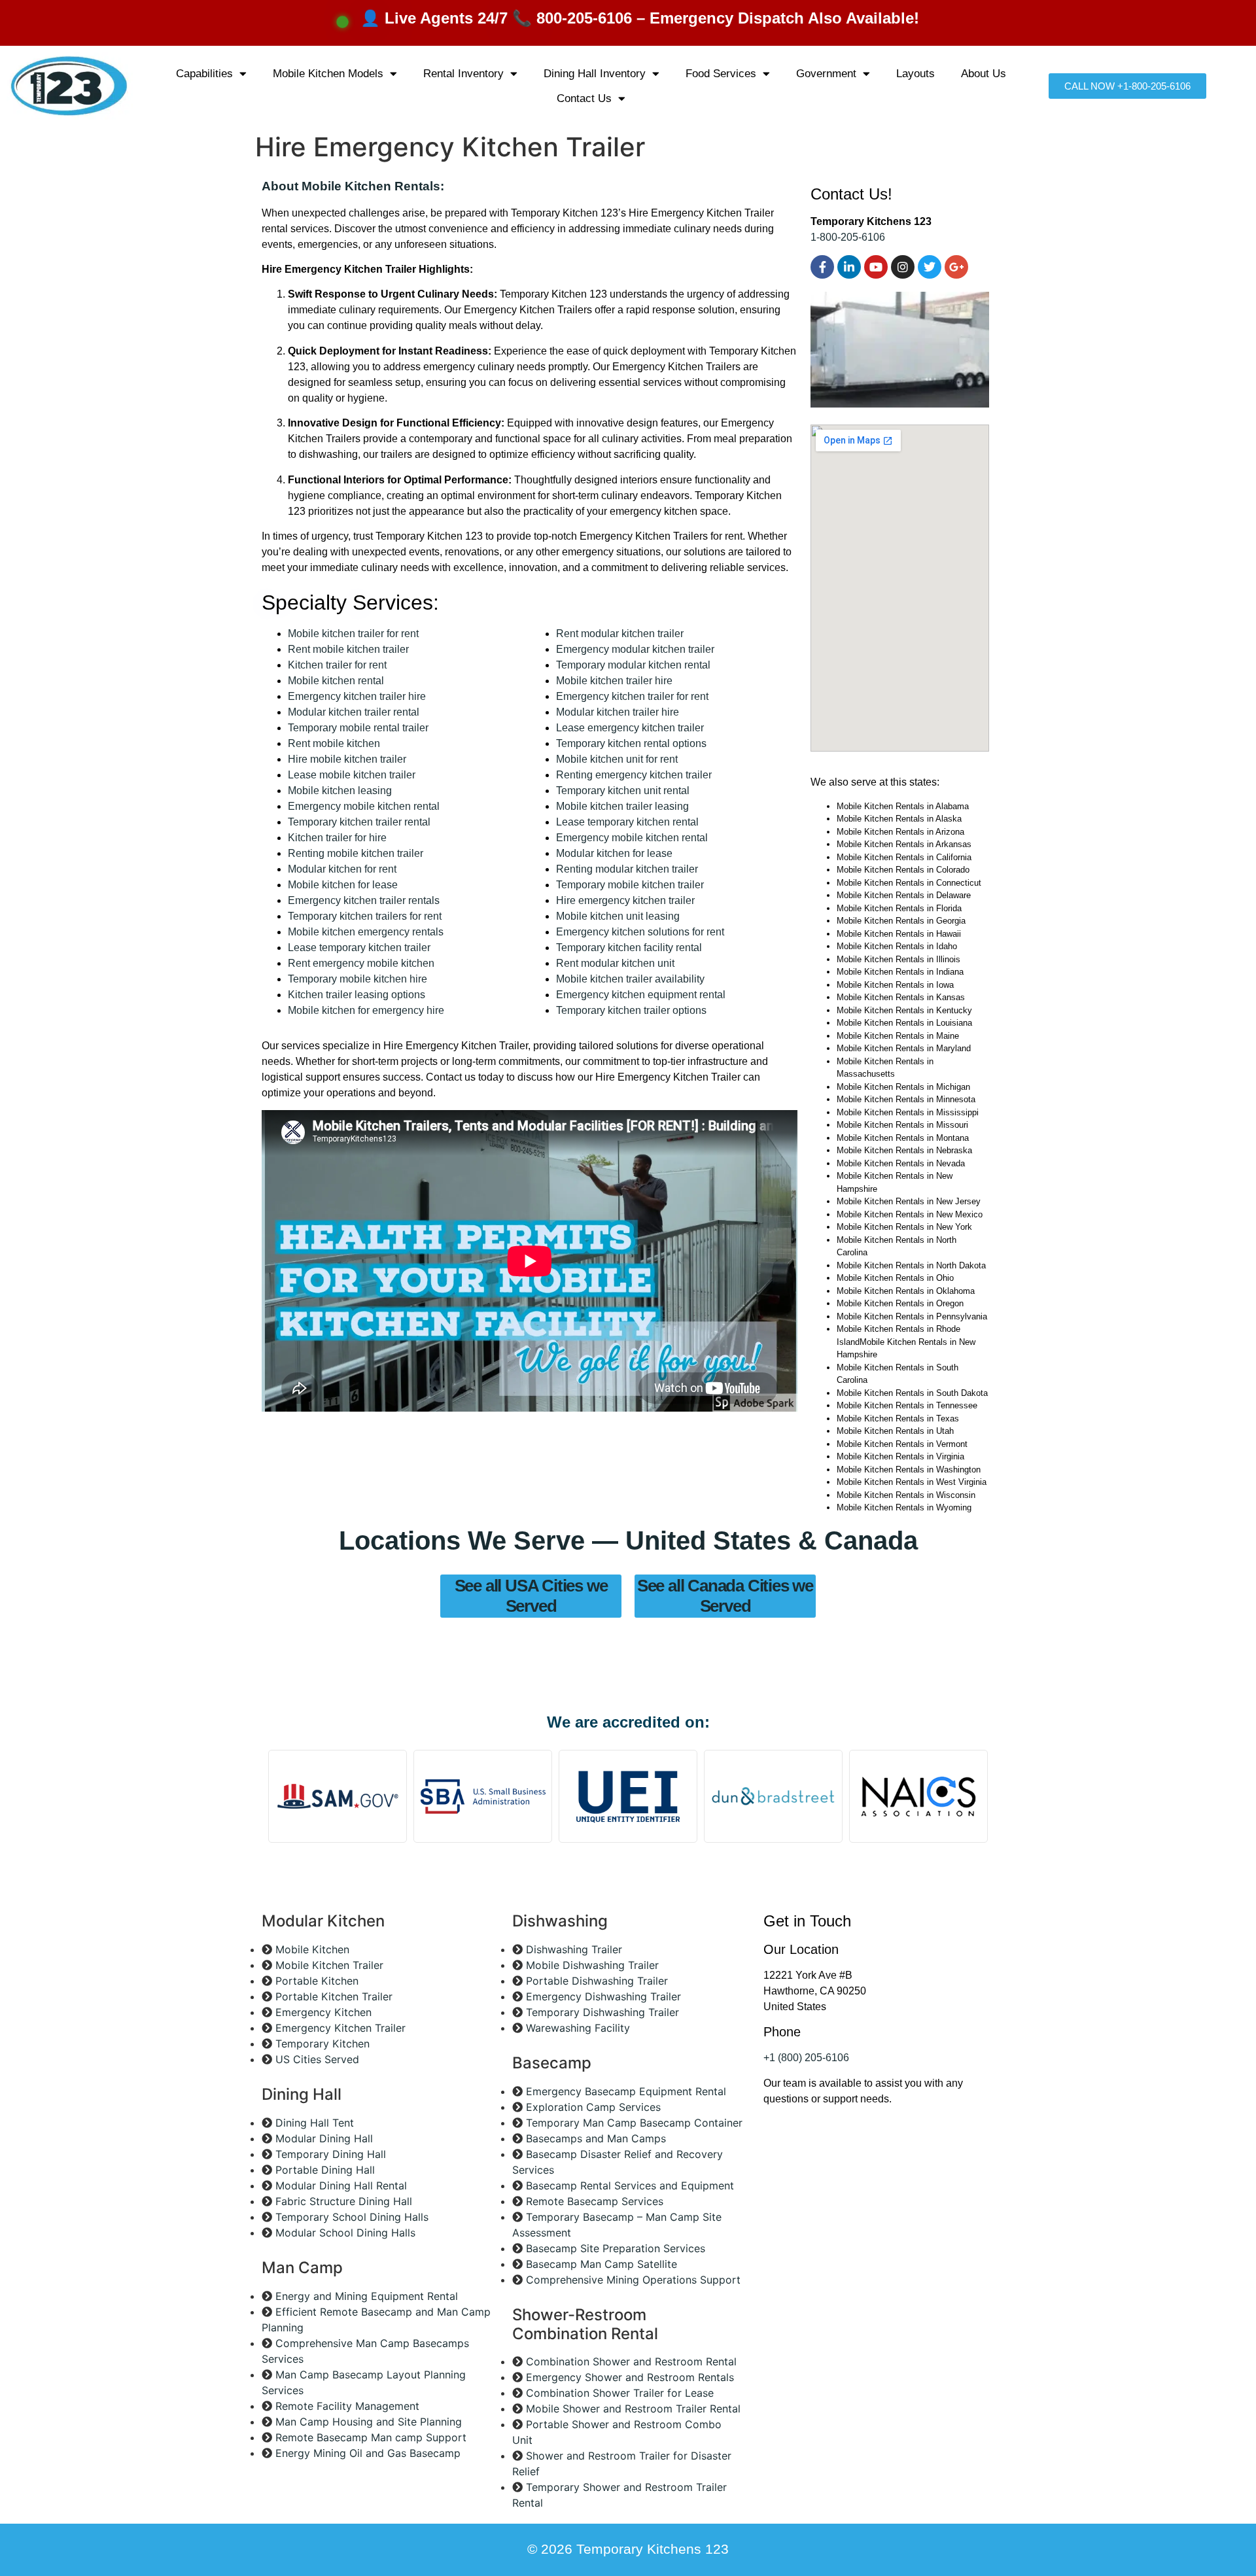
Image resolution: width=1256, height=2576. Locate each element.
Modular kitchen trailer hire (618, 712)
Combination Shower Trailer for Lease (620, 2393)
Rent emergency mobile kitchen (361, 963)
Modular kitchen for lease (614, 853)
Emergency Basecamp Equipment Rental (626, 2091)
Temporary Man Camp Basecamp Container (634, 2123)
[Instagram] (903, 267)
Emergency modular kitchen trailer (635, 649)
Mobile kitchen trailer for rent (353, 634)
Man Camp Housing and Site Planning (369, 2422)
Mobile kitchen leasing (340, 791)
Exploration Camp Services (593, 2107)
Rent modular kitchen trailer (620, 634)
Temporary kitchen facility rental (629, 948)
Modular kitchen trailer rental (354, 712)
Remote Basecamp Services (595, 2201)
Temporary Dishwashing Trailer (602, 2012)
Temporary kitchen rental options (631, 743)
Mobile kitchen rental (336, 681)
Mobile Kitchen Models (328, 74)
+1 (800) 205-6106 (806, 2058)
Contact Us (584, 98)
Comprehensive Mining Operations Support (633, 2280)
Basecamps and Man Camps (596, 2138)
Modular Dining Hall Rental (341, 2185)
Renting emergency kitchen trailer (634, 775)
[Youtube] (876, 267)
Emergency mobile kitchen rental (364, 806)
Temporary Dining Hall (331, 2154)
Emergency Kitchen (323, 2012)
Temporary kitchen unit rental (623, 791)
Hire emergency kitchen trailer (625, 900)
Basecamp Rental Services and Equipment (630, 2185)
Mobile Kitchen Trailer (329, 1965)
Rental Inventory (463, 74)
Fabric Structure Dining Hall (344, 2201)
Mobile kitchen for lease (343, 885)
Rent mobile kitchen (334, 743)
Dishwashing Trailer (574, 1949)
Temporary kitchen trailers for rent (365, 916)
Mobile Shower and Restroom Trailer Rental (633, 2409)
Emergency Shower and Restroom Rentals (630, 2377)
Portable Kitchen (317, 1981)
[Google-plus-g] (956, 267)
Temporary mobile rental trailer (358, 728)
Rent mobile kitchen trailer (348, 649)
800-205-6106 (584, 18)
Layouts (916, 74)
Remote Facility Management (347, 2406)
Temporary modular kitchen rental (633, 665)
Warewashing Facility (578, 2028)
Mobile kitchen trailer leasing (622, 806)
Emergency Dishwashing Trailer (603, 1996)
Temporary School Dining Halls (352, 2217)
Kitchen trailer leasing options (357, 995)
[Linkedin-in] (849, 267)
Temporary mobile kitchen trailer (630, 885)
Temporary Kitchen (323, 2044)
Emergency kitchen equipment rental (641, 995)
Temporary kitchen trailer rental (359, 822)
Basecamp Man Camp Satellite (602, 2264)
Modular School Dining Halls (345, 2233)
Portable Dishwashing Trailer (597, 1981)
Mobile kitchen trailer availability (630, 979)
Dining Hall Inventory (595, 74)
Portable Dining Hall (325, 2170)
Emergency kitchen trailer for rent (632, 696)
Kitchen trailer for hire (337, 838)
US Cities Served (317, 2059)
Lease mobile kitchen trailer (352, 775)
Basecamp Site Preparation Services (616, 2248)
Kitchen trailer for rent (337, 665)
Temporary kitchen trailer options (631, 1010)
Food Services (721, 74)
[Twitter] (930, 267)
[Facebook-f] (822, 267)
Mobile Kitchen (312, 1949)
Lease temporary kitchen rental (627, 822)
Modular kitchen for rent (342, 869)
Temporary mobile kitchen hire (358, 979)
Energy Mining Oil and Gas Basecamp (368, 2453)
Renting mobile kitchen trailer (356, 853)
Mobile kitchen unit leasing (618, 916)
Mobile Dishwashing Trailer (592, 1965)
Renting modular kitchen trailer (627, 869)
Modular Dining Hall (324, 2138)
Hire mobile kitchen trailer (347, 759)
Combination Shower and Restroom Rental (631, 2361)
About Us (984, 74)
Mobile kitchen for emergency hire (366, 1010)
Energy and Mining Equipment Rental (367, 2296)
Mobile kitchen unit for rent (617, 759)
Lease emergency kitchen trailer (630, 728)
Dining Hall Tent (315, 2123)
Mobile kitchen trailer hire (614, 681)
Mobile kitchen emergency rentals (366, 932)
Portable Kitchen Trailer (334, 1996)
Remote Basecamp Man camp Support (371, 2437)
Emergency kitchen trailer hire (357, 696)
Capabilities (204, 74)
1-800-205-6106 (848, 237)
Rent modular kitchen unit (615, 963)
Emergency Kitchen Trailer (340, 2028)
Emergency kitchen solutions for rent (640, 932)
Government (826, 74)
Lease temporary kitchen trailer (359, 948)
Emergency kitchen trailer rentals (364, 900)
